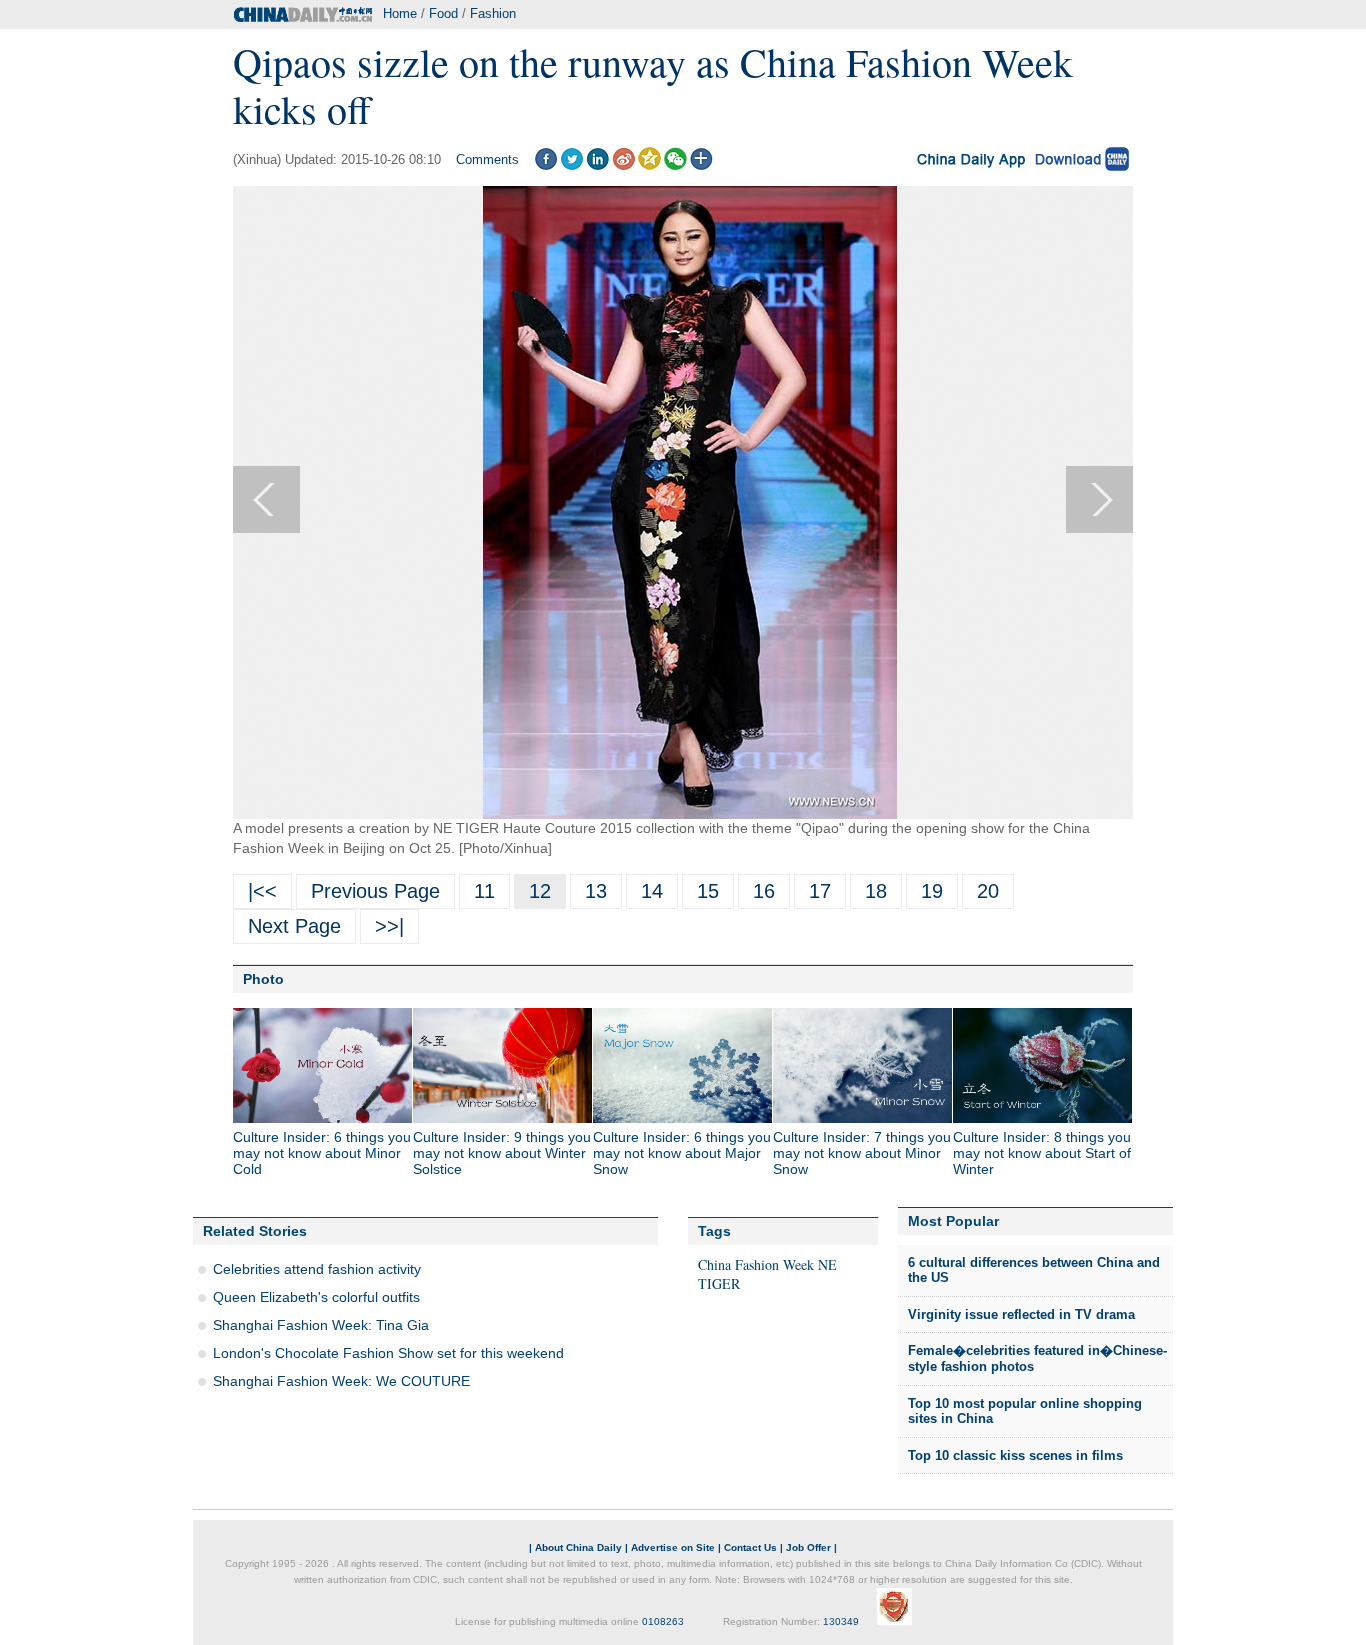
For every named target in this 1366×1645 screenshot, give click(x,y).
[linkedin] (597, 165)
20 (988, 891)
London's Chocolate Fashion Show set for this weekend (388, 1353)
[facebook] (545, 165)
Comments (487, 159)
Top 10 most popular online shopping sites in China (1025, 1411)
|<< (262, 891)
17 (820, 891)
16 (764, 891)
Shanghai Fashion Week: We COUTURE (341, 1381)
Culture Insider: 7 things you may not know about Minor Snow (862, 1153)
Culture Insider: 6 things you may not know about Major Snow (682, 1153)
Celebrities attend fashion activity (317, 1269)
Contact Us (750, 1547)
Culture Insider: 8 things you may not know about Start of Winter (1042, 1153)
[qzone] (649, 165)
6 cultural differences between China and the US (1034, 1270)
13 (596, 891)
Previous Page (375, 891)
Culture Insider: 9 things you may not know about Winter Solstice (502, 1153)
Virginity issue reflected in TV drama (1021, 1314)
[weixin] (675, 165)
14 (652, 891)
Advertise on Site (673, 1547)
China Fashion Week (756, 1264)
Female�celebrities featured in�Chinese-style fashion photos (1037, 1358)
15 (708, 891)
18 (876, 891)
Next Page (294, 926)
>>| (389, 926)
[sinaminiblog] (623, 165)
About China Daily (578, 1547)
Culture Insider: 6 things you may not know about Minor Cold (322, 1153)
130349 (841, 1621)
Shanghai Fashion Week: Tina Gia (321, 1325)
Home (400, 13)
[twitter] (571, 165)
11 (484, 891)
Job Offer (808, 1547)
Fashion (493, 13)
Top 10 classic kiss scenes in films (1015, 1455)
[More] (701, 165)
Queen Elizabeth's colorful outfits (316, 1297)
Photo (263, 979)
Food (443, 13)
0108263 (663, 1621)
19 (932, 891)
